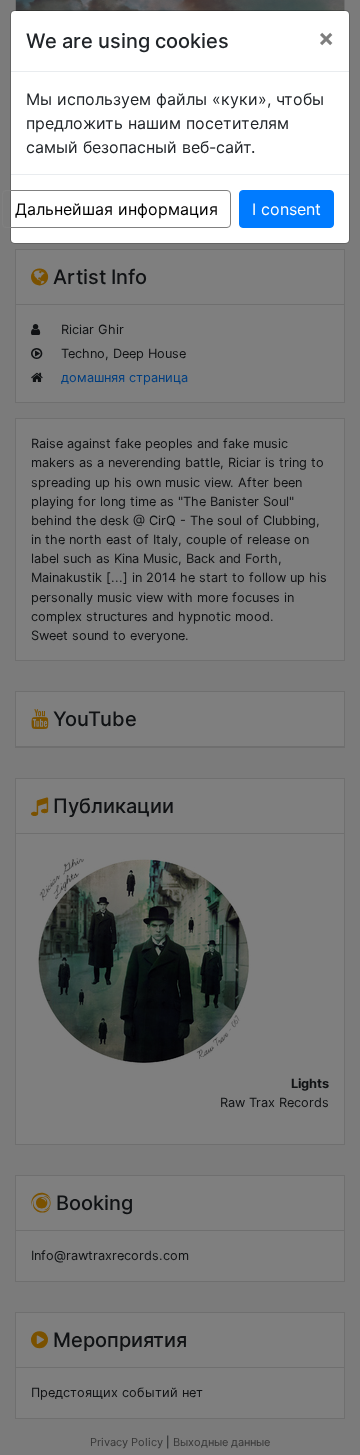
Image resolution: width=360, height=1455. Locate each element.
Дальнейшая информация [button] (116, 209)
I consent (286, 209)
